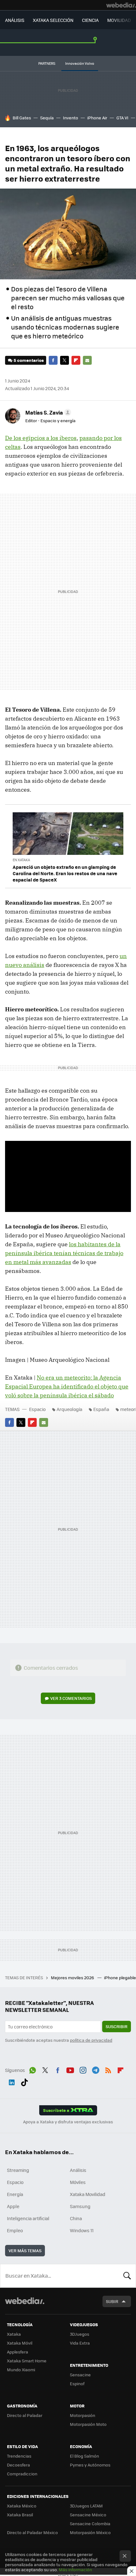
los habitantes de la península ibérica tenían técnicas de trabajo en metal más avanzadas (64, 1253)
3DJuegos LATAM (86, 2506)
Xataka (14, 2334)
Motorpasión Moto (88, 2424)
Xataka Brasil (20, 2515)
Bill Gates (22, 118)
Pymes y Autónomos (90, 2465)
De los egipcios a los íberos (41, 438)
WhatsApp (33, 2069)
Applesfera (18, 2352)
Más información (75, 2569)
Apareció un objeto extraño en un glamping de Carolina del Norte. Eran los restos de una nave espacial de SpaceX (65, 873)
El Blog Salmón (84, 2456)
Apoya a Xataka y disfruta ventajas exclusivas (68, 2122)
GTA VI (122, 118)
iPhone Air (97, 118)
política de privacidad (91, 2040)
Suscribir (117, 2026)
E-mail (87, 360)
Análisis (78, 2170)
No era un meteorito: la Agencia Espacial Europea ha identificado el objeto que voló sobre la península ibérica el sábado (67, 1386)
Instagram (83, 2069)
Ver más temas (25, 2250)
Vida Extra (80, 2343)
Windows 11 (82, 2230)
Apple (13, 2206)
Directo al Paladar (25, 2415)
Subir (112, 2301)
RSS (108, 2069)
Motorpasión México (90, 2532)
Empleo (15, 2230)
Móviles (78, 2182)
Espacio (37, 1409)
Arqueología (69, 1409)
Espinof (77, 2383)
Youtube (70, 2069)
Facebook (53, 360)
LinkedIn (12, 2081)
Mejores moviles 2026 (73, 1977)
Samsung (80, 2206)
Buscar (127, 2276)
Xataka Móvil (20, 2343)
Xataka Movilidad (88, 2194)
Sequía (47, 118)
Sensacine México (88, 2515)
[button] (47, 412)
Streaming (18, 2170)
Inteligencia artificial (28, 2218)
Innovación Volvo (80, 63)
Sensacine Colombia (90, 2523)
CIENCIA (90, 20)
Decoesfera (19, 2465)
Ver (71, 1698)
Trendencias (19, 2456)
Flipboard (76, 360)
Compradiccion (22, 2474)
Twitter (65, 360)
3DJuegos (80, 2334)
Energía (15, 2194)
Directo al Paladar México (32, 2532)
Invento (71, 118)
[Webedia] (121, 5)
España (101, 1409)
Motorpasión (83, 2415)
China (76, 2218)
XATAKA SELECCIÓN (53, 20)
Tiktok (24, 2081)
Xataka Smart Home (27, 2361)
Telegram (96, 2069)
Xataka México (22, 2506)
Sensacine (80, 2375)
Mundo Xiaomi (21, 2370)
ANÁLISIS (15, 20)
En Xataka (21, 860)
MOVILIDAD (119, 20)
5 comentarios (29, 360)
